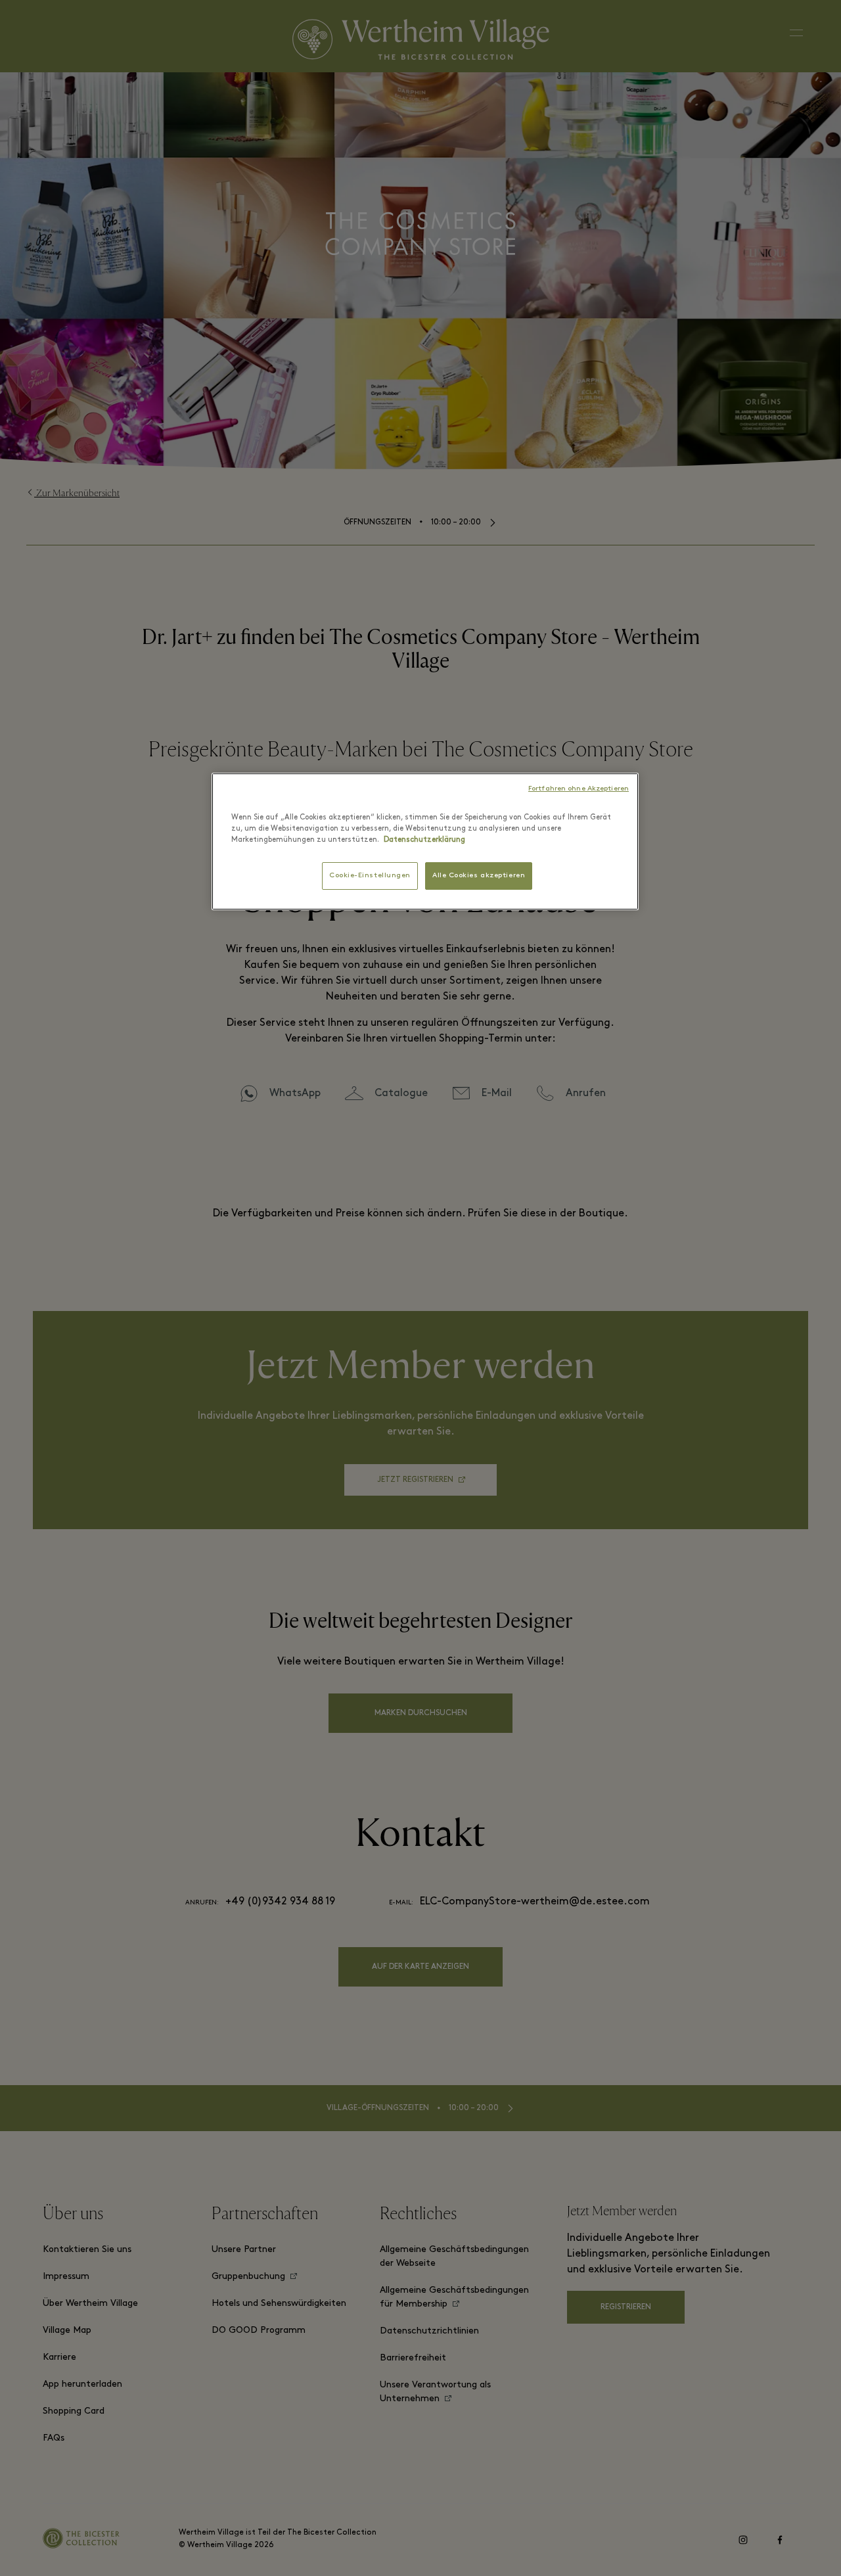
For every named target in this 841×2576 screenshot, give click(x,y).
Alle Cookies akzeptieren (479, 876)
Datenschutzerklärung (424, 840)
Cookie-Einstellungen (370, 876)
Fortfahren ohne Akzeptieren (579, 789)
